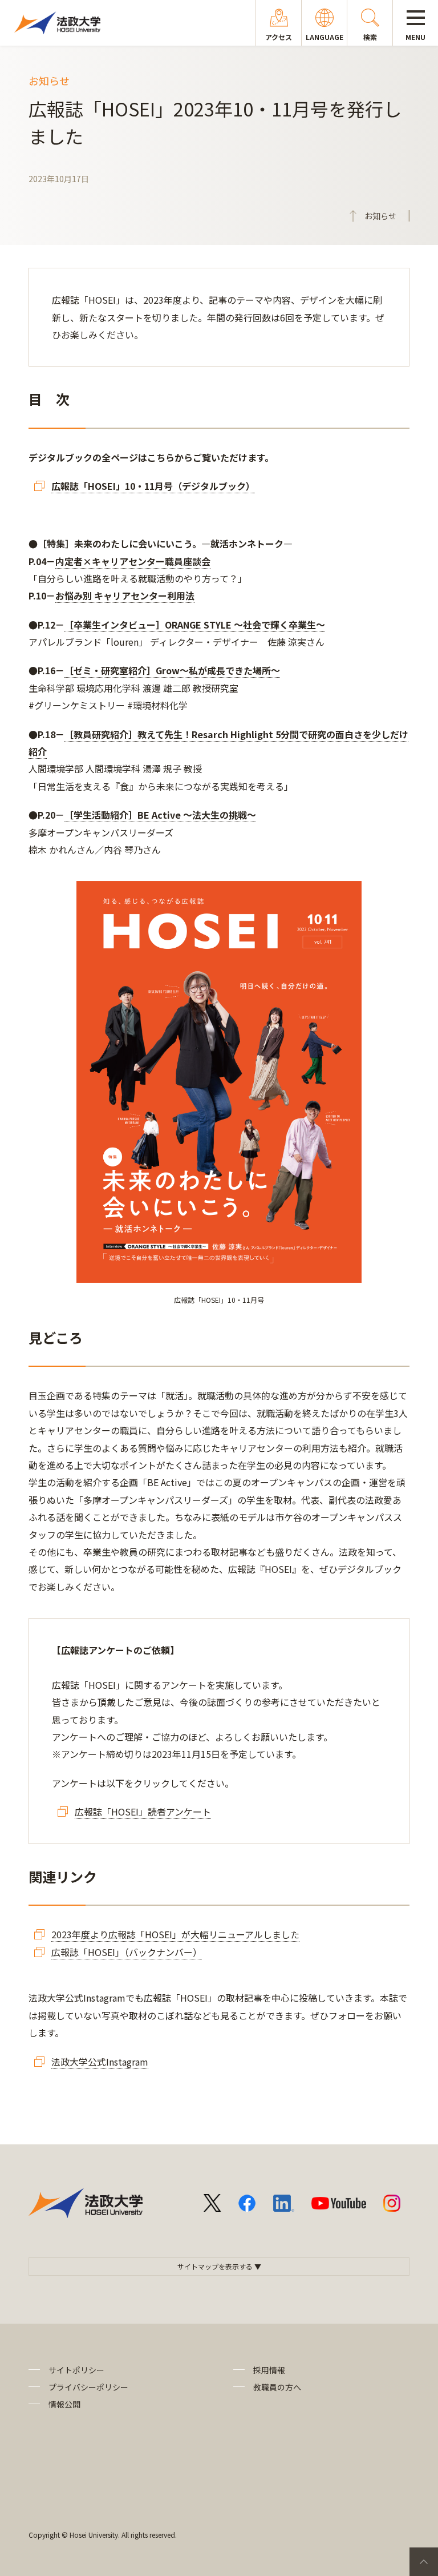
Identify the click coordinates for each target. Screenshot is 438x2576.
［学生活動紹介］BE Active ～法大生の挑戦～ (160, 815)
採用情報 (269, 2370)
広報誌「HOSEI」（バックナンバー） (127, 1952)
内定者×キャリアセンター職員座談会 (133, 561)
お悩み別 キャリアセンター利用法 (125, 595)
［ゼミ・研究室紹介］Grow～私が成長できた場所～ (172, 670)
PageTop (424, 2562)
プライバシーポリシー (88, 2387)
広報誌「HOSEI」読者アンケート (143, 1812)
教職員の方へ (277, 2387)
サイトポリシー (76, 2370)
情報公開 (64, 2404)
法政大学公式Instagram (100, 2062)
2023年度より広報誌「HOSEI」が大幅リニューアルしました (175, 1934)
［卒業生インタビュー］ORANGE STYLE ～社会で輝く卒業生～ (195, 625)
